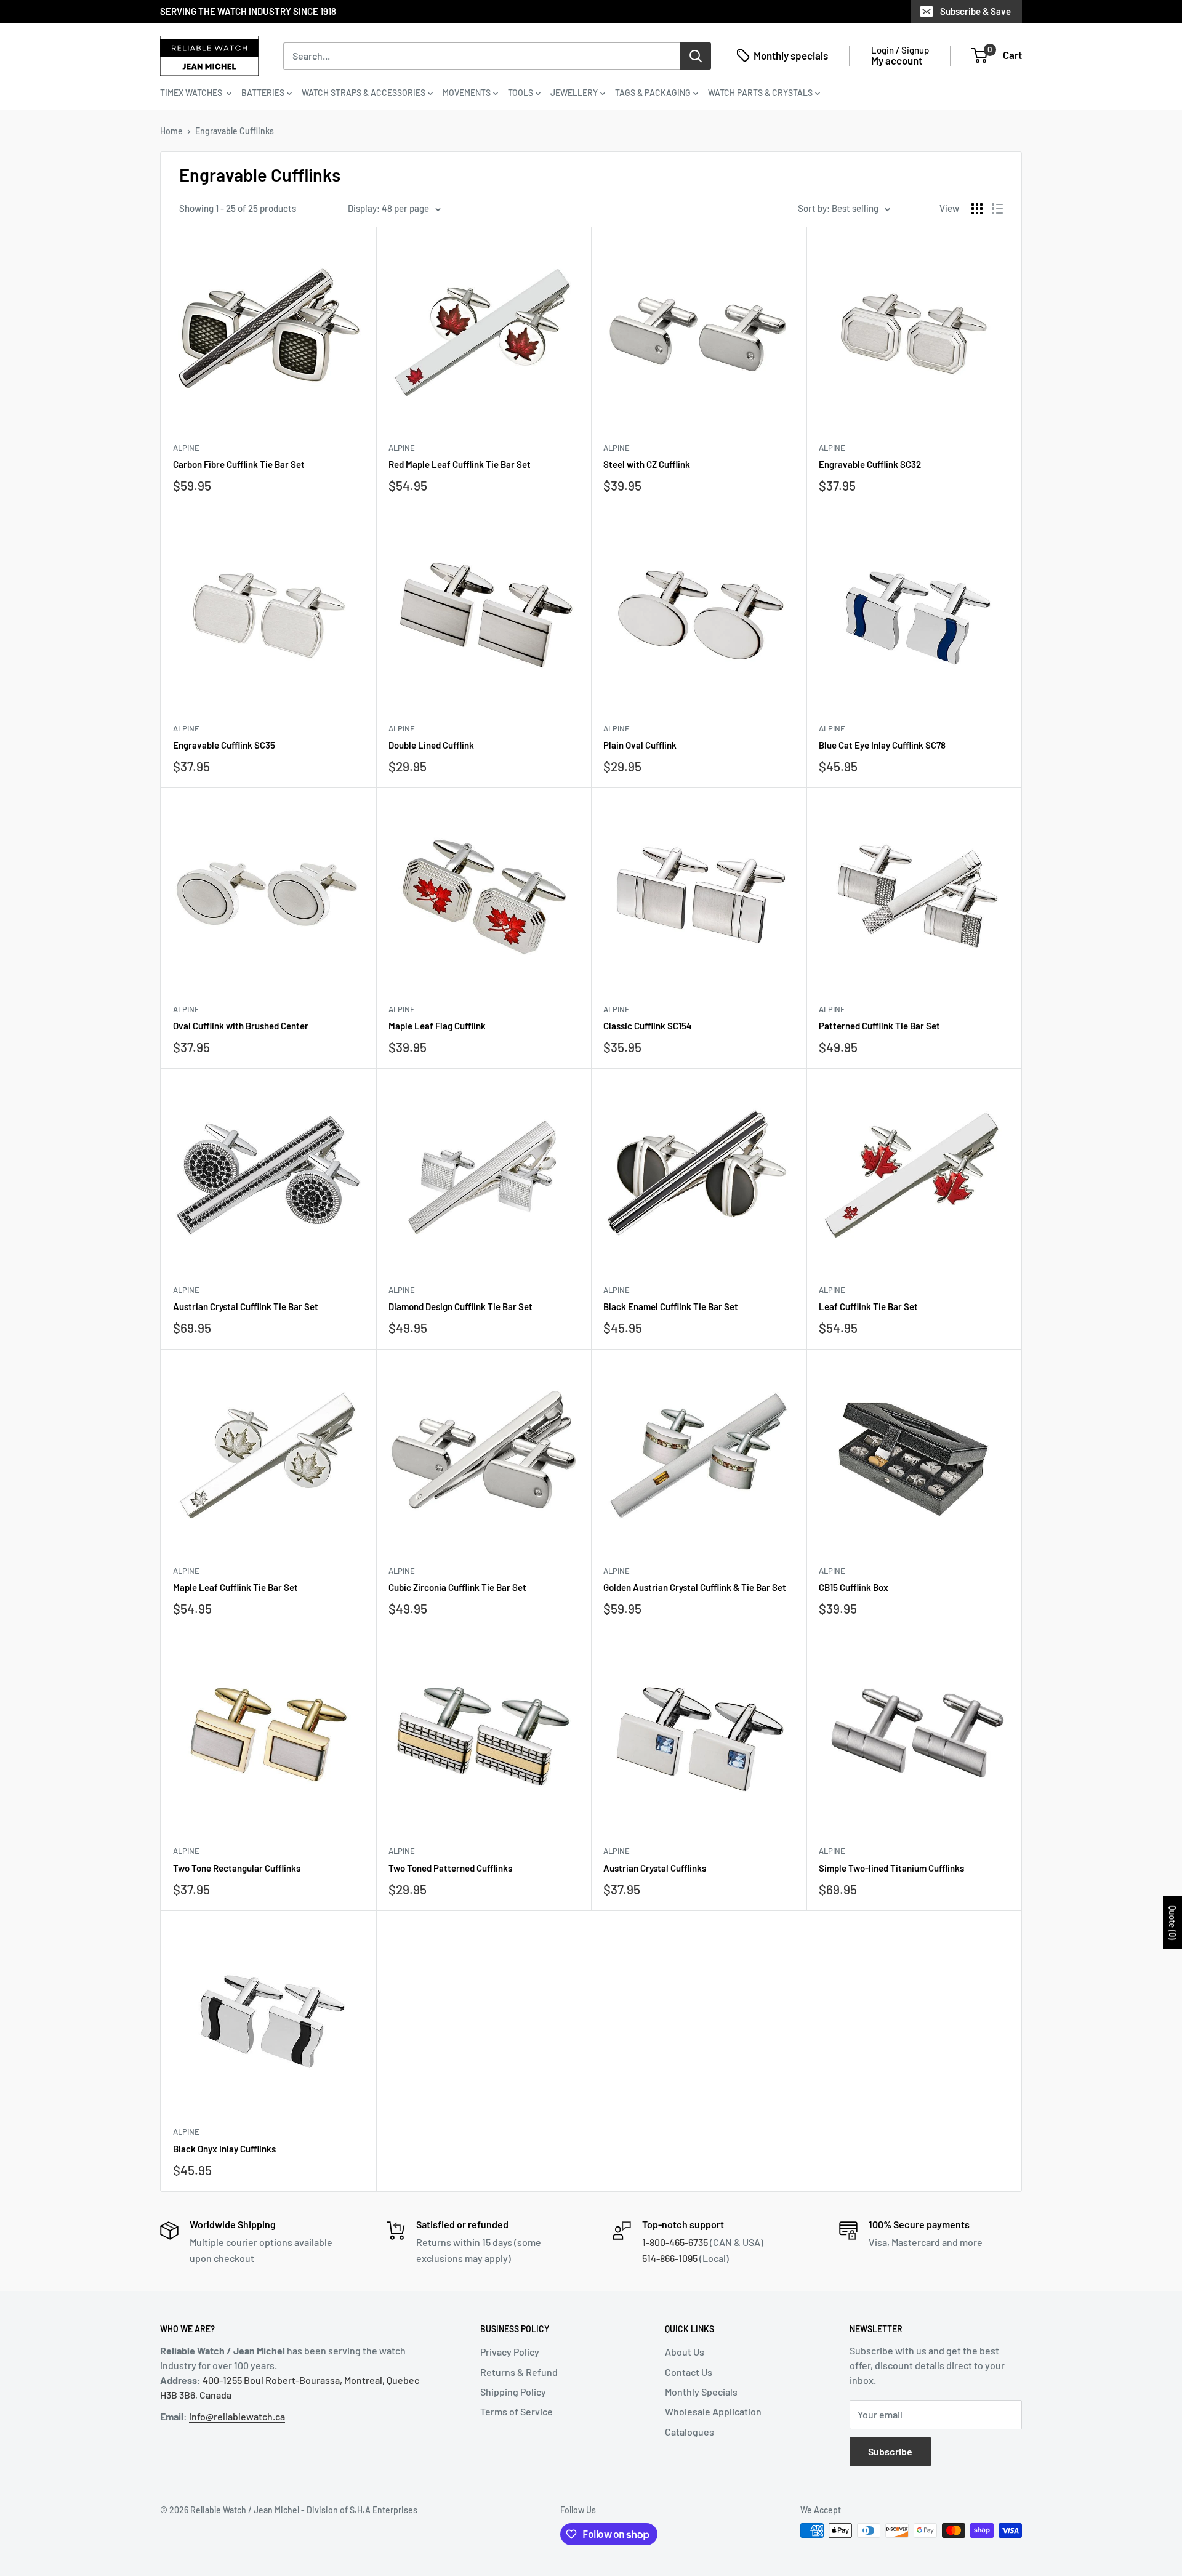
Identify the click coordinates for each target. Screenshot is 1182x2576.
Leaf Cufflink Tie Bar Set (868, 1306)
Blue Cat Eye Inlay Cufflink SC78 (882, 745)
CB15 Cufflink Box (854, 1587)
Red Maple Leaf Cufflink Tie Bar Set (460, 464)
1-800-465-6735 (675, 2242)
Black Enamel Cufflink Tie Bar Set (671, 1306)
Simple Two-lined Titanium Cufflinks (891, 1868)
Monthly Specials (701, 2392)
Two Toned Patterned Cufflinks (450, 1868)
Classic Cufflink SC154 (648, 1026)
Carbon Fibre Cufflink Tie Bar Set (239, 464)
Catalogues (689, 2432)
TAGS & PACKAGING (653, 93)
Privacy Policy (510, 2352)
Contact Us (689, 2372)
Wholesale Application (713, 2411)
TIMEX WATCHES (192, 93)
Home (171, 131)
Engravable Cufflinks (235, 131)
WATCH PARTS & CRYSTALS (760, 93)
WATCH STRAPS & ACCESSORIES (364, 93)
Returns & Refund (519, 2372)
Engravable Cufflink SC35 (224, 745)
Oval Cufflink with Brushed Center (241, 1026)
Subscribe (890, 2451)
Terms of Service (517, 2411)
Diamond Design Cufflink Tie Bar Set (460, 1306)
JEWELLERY (574, 93)
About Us (685, 2352)
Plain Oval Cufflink (640, 745)
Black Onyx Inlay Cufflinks (224, 2149)
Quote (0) (1172, 1923)
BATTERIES (263, 93)
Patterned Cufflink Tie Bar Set (879, 1026)
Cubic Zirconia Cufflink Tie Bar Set (457, 1587)
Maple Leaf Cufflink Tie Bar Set (235, 1587)
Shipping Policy (513, 2392)
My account (897, 60)
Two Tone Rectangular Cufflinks (237, 1868)
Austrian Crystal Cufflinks (655, 1868)
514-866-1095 (670, 2258)
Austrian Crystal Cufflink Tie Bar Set (246, 1306)
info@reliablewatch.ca (237, 2416)
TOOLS (521, 93)
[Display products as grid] (977, 209)
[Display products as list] (997, 209)
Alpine (186, 448)
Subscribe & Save (975, 11)
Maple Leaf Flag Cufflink (437, 1026)
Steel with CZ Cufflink (647, 464)
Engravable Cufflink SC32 (870, 464)
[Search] (696, 55)
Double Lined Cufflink (431, 745)
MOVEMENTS (467, 93)
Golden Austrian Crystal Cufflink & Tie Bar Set (695, 1587)
